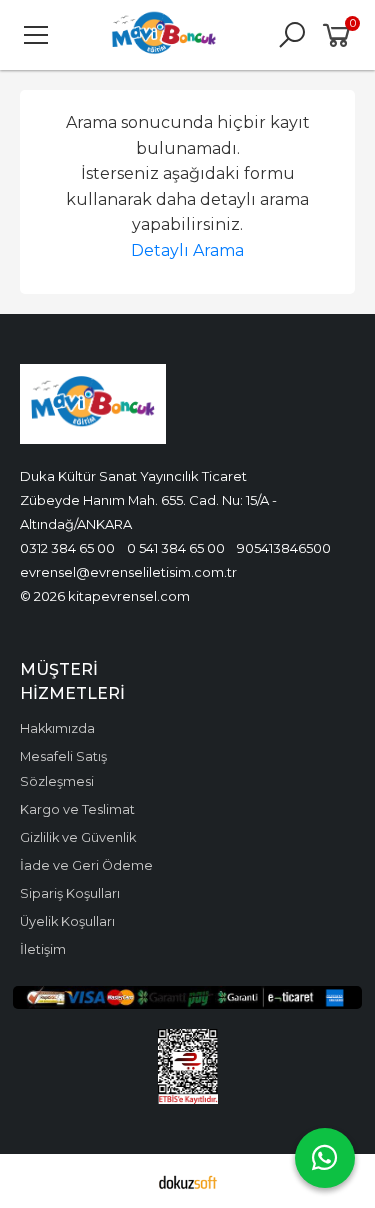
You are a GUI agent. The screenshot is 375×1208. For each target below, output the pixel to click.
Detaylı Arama (187, 250)
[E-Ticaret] (188, 1181)
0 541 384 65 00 (176, 548)
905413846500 (284, 548)
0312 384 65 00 (67, 548)
